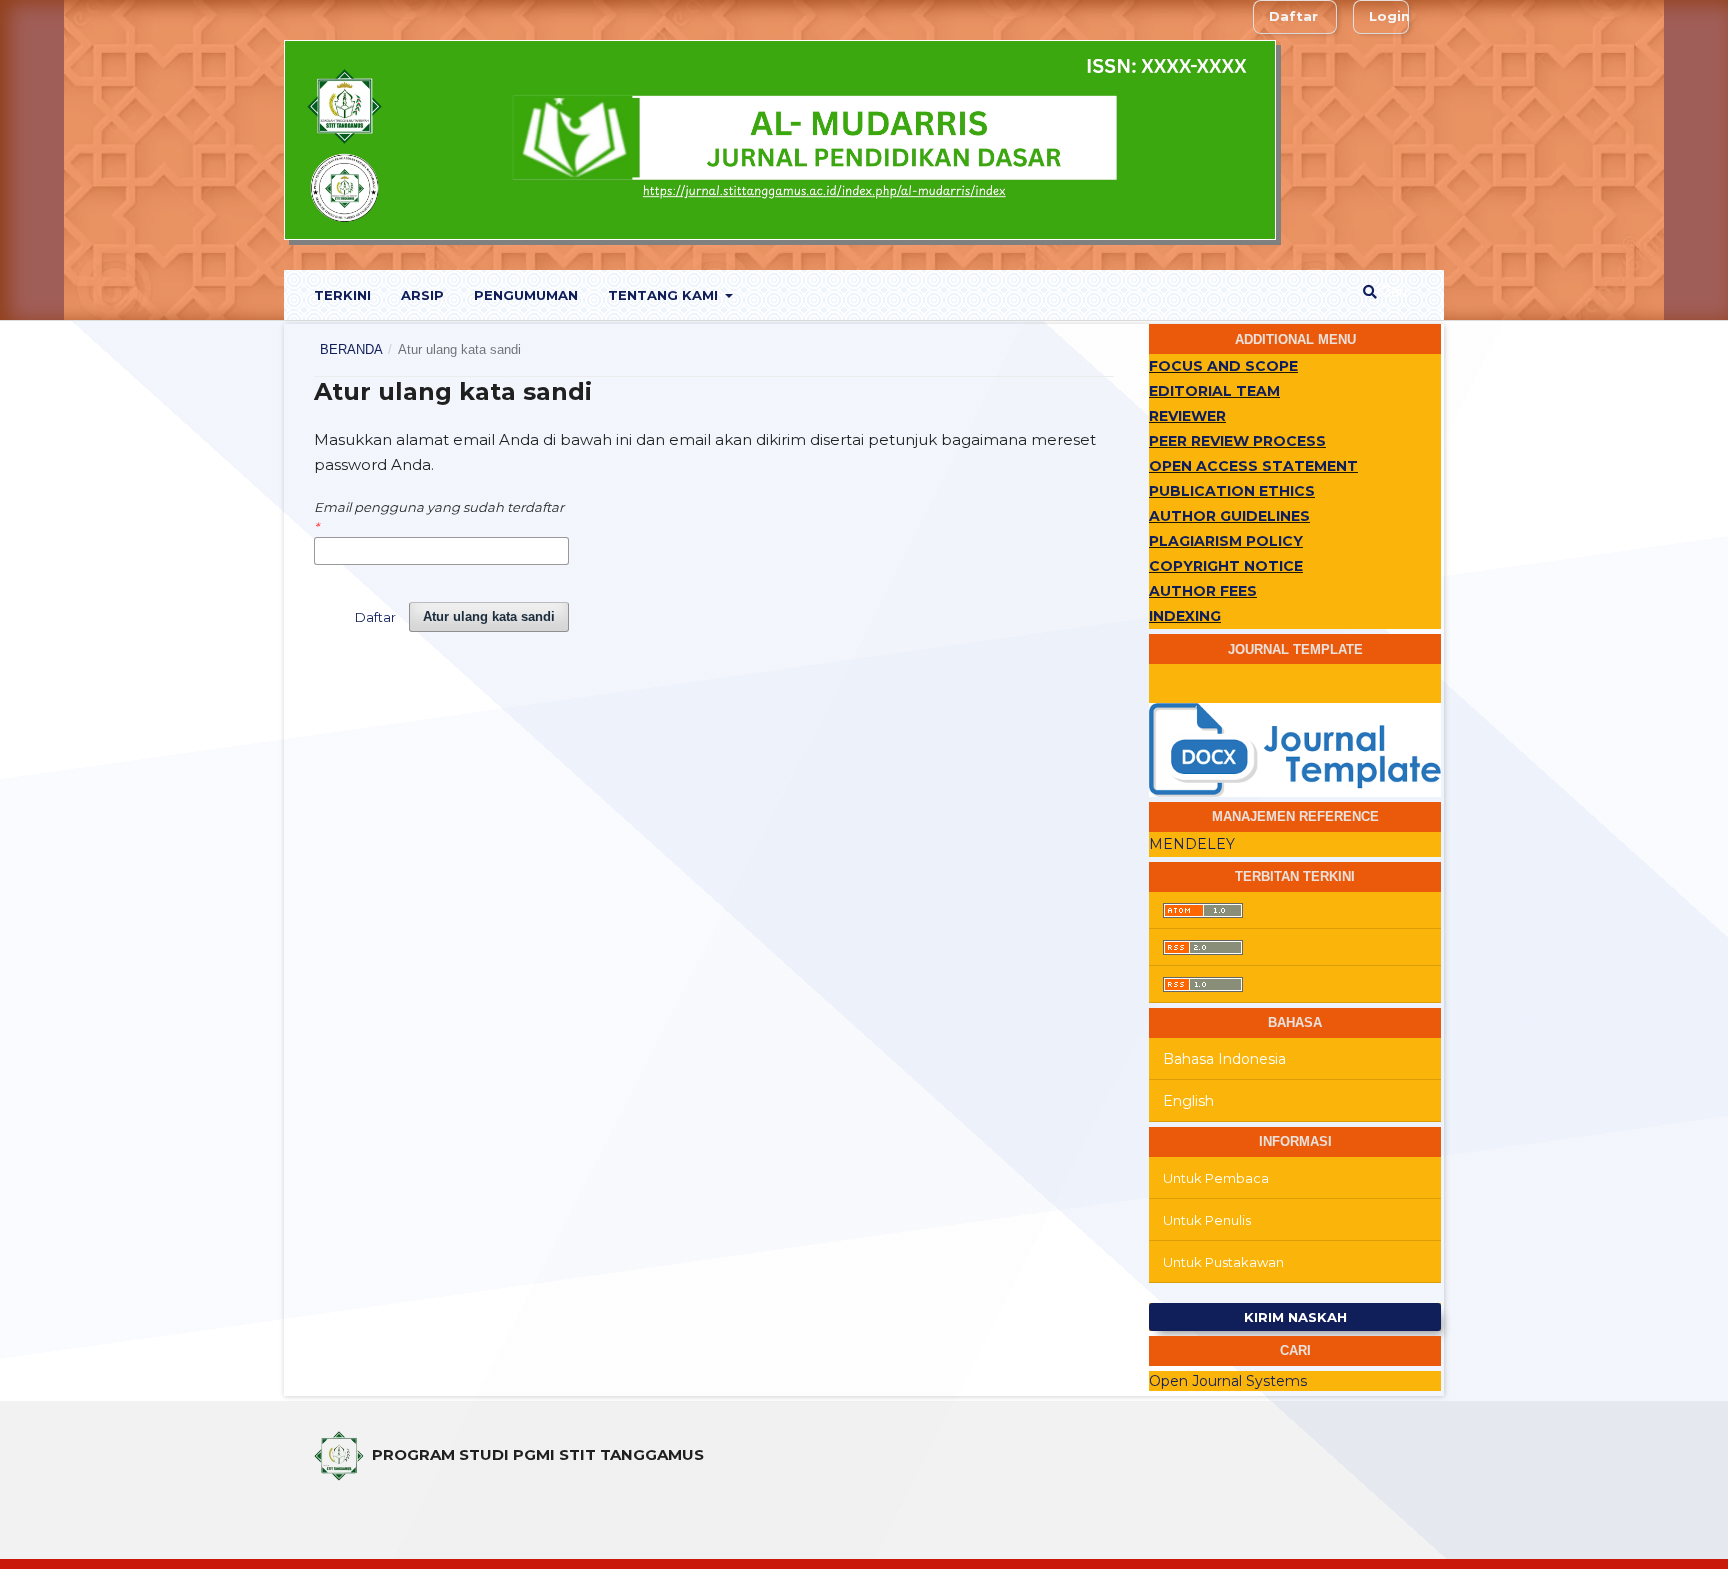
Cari (1392, 292)
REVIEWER (1187, 416)
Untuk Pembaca (1216, 1178)
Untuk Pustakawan (1223, 1262)
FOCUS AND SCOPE (1223, 366)
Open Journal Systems (1228, 1381)
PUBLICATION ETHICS (1232, 491)
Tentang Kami (665, 295)
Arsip (422, 295)
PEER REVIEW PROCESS (1237, 441)
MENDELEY (1192, 844)
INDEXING (1185, 616)
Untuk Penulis (1207, 1220)
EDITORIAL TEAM (1214, 391)
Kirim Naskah (1295, 1317)
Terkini (342, 295)
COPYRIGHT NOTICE (1226, 566)
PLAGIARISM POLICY (1226, 541)
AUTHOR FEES (1203, 591)
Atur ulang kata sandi (489, 616)
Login (1389, 16)
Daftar (1293, 16)
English (1188, 1101)
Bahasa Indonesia (1224, 1059)
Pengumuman (526, 295)
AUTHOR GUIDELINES (1229, 516)
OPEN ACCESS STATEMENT (1253, 466)
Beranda (351, 349)
